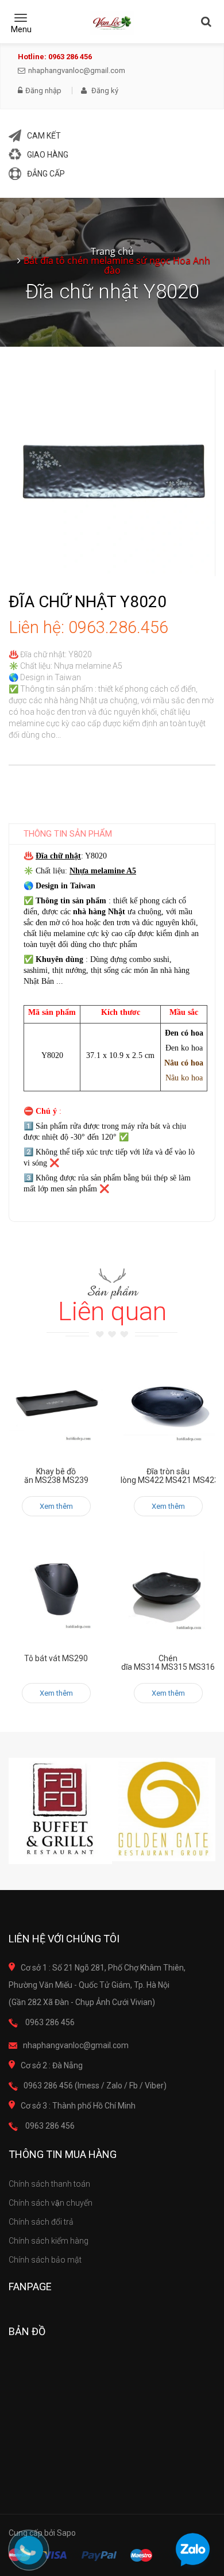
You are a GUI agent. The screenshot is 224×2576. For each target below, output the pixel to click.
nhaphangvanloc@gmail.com (77, 70)
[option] (60, 1811)
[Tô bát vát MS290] (56, 1592)
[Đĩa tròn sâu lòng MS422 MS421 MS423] (168, 1406)
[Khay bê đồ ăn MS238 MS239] (56, 1406)
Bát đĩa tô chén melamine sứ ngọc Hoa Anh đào (117, 265)
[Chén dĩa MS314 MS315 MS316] (168, 1592)
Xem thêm (56, 1506)
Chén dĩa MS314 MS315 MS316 (168, 1663)
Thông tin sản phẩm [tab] (68, 834)
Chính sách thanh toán (49, 2184)
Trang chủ (112, 251)
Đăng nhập (43, 91)
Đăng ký (104, 91)
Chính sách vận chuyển (51, 2203)
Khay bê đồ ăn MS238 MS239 (56, 1476)
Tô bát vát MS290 (56, 1658)
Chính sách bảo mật (45, 2260)
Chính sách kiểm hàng (49, 2241)
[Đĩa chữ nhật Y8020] (112, 472)
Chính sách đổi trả (41, 2222)
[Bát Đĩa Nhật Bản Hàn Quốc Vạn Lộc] (112, 23)
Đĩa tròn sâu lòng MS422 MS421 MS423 (170, 1476)
